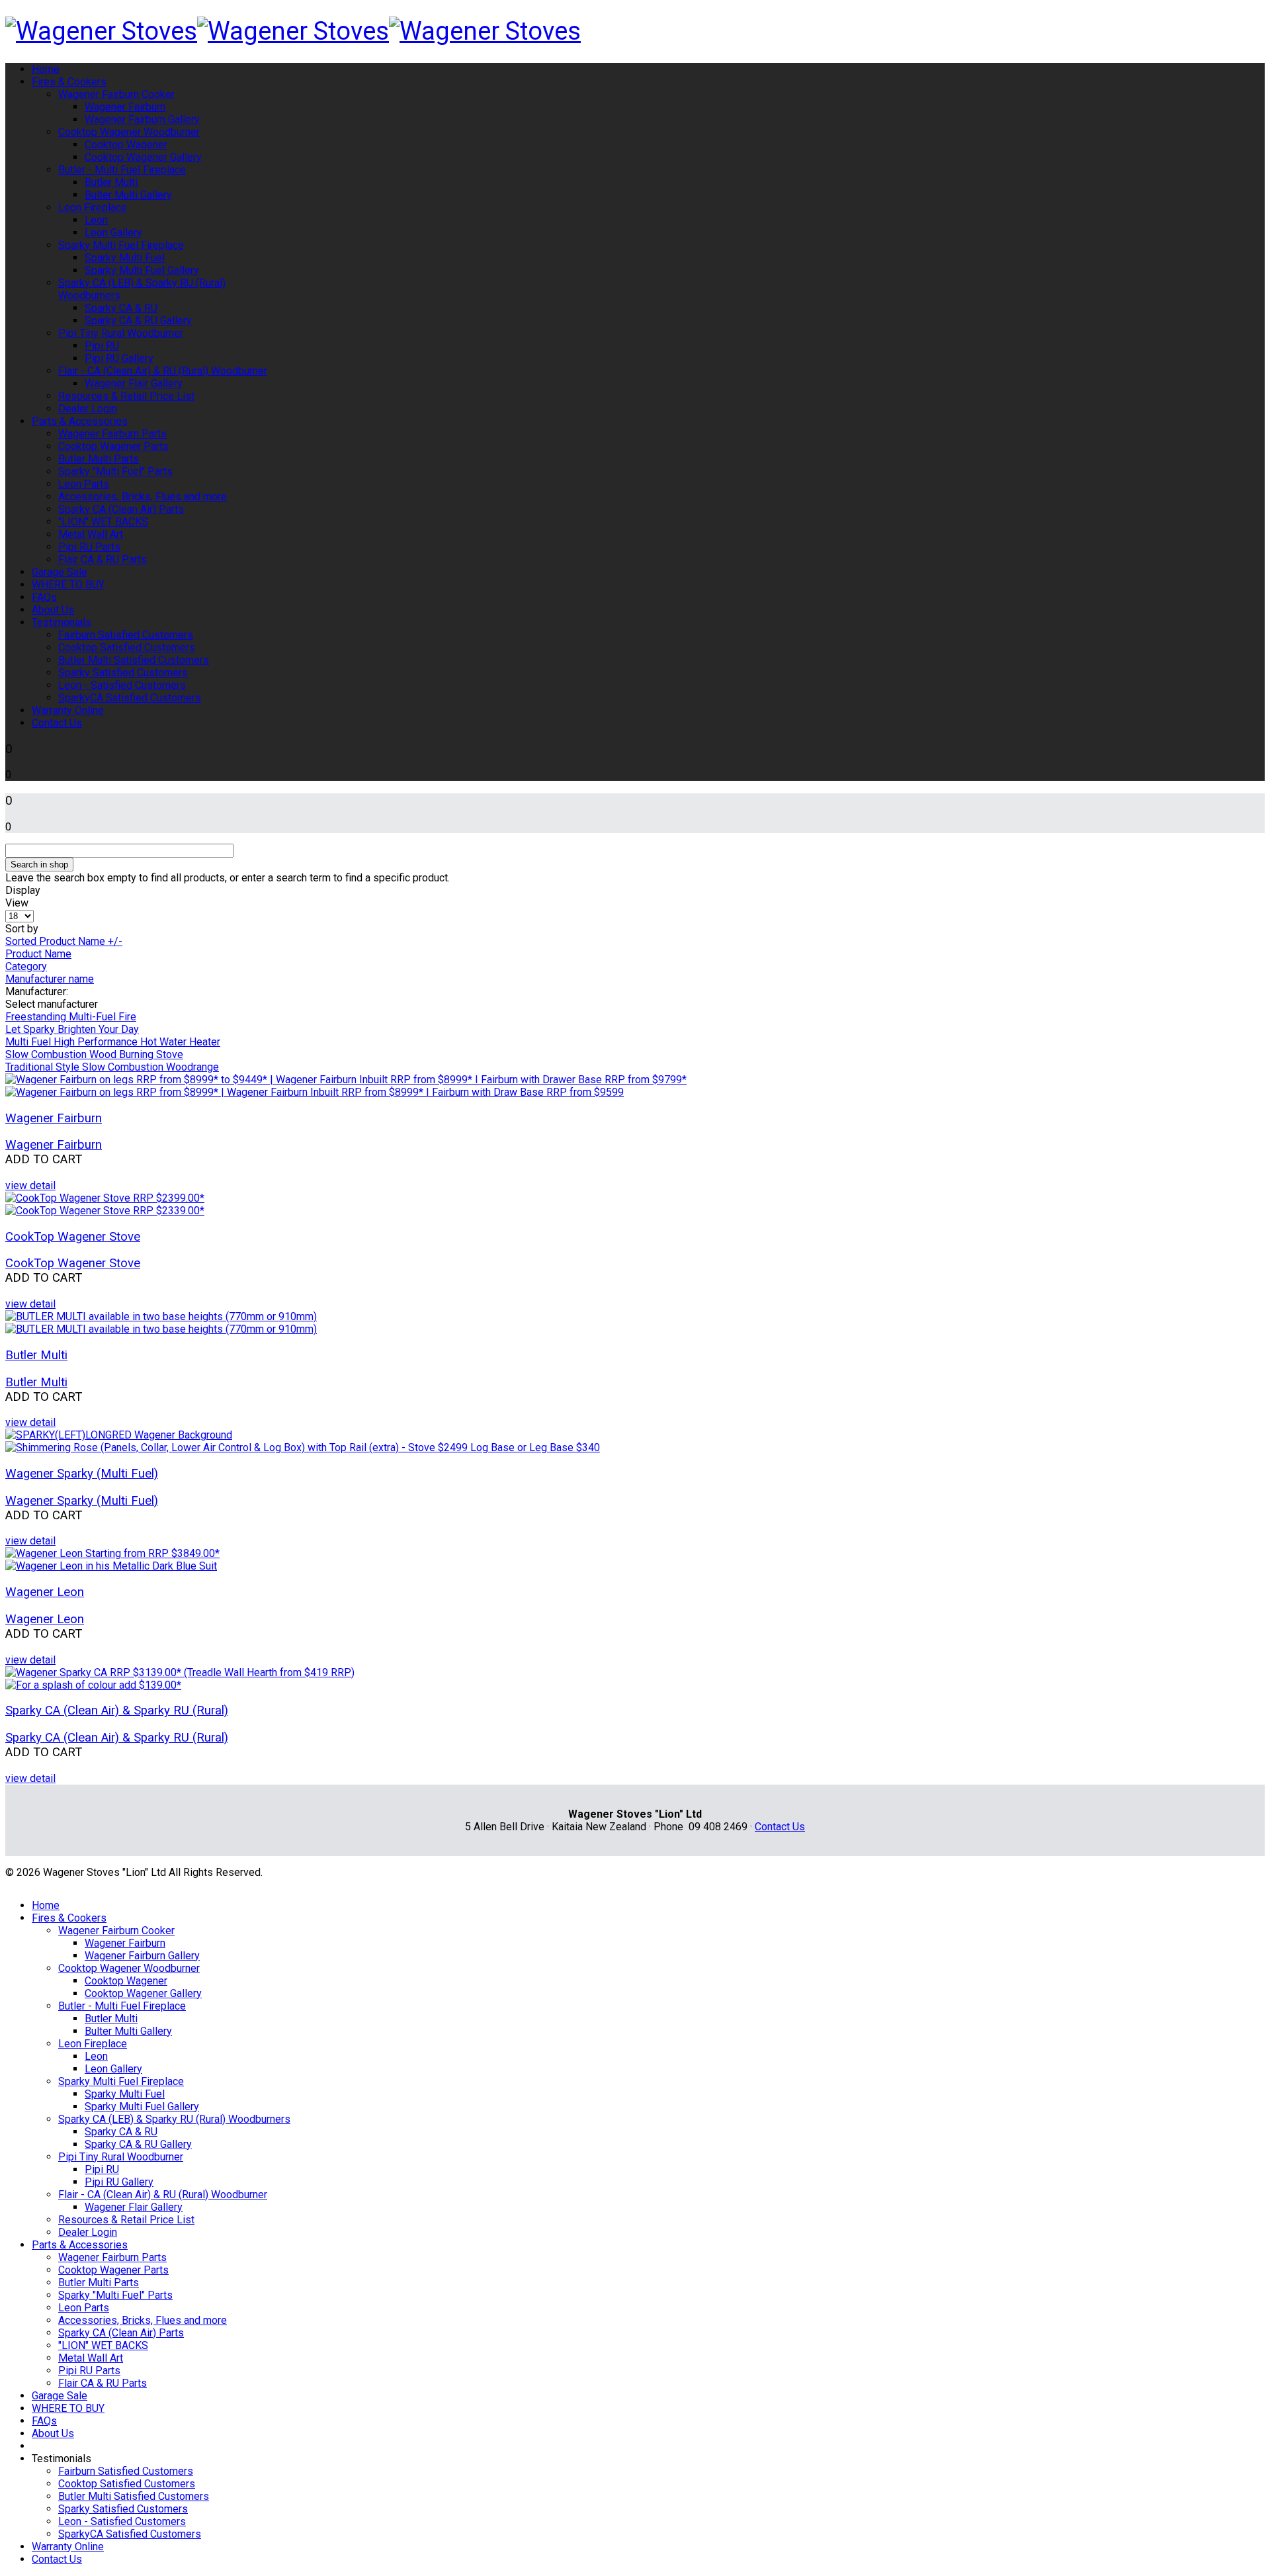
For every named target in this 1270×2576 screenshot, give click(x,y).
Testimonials (62, 622)
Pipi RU (102, 346)
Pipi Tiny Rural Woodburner (121, 333)
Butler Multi (111, 182)
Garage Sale (60, 572)
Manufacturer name (50, 979)
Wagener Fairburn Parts (112, 434)
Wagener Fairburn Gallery (142, 119)
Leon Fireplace (93, 207)
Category (26, 966)
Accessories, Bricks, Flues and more (143, 497)
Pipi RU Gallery (119, 358)
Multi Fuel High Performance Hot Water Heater (113, 1042)
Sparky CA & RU (121, 308)
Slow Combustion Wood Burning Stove (94, 1054)
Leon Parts (84, 484)
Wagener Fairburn (125, 107)
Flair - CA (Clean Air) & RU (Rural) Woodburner (163, 371)
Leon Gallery (113, 233)
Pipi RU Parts (89, 547)
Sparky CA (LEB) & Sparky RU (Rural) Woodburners (174, 2119)
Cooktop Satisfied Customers (127, 647)
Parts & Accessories (80, 421)
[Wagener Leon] (635, 1560)
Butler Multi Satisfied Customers (134, 660)
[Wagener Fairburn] (635, 1086)
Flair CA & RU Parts (103, 559)
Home (46, 69)
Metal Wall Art (91, 534)
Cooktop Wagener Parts (113, 446)
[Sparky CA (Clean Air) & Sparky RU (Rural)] (635, 1679)
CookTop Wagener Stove (73, 1237)
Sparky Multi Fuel (125, 258)
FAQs (44, 597)
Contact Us (57, 723)
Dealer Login (88, 409)
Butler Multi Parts (99, 459)
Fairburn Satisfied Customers (126, 635)
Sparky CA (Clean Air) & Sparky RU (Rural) (117, 1710)
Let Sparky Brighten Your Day (72, 1029)
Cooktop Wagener (126, 145)
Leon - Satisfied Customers (122, 685)
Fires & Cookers (69, 82)
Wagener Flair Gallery (134, 383)
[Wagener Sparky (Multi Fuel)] (635, 1441)
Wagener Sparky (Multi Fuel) (82, 1474)
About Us (53, 610)
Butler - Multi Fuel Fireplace (122, 170)
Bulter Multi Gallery (128, 195)
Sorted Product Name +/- (64, 941)
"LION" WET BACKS (103, 522)
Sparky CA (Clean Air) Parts (121, 509)
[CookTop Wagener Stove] (635, 1204)
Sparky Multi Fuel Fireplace (121, 245)
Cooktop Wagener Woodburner (129, 132)
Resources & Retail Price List (126, 396)
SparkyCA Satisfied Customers (130, 698)
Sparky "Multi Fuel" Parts (115, 471)
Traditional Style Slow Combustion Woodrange (112, 1067)
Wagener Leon (45, 1592)
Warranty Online (68, 710)
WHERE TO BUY (68, 585)
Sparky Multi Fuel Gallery (142, 270)
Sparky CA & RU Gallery (138, 321)
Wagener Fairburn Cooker (116, 94)
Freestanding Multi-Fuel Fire (71, 1017)
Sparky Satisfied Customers (123, 673)
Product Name (38, 954)
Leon (96, 220)
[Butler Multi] (635, 1323)
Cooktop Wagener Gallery (143, 157)
